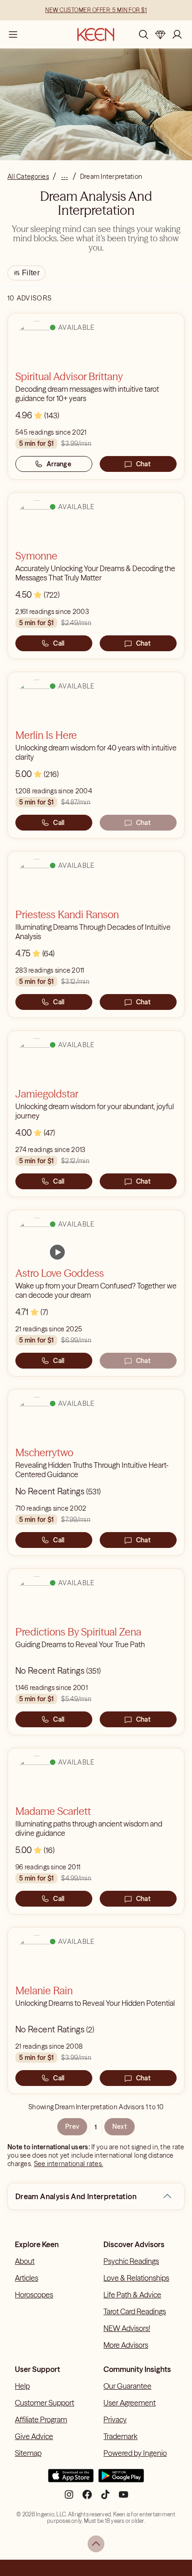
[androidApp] (121, 2480)
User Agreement (130, 2403)
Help (22, 2386)
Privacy (115, 2419)
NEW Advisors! (127, 2328)
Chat (143, 464)
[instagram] (69, 2498)
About (25, 2261)
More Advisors (126, 2345)
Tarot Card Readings (135, 2311)
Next (120, 2126)
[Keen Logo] (96, 34)
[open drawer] (13, 34)
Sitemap (28, 2453)
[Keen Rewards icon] (160, 34)
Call (59, 643)
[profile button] (177, 34)
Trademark (120, 2436)
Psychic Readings (131, 2261)
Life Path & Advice (132, 2295)
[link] (57, 1252)
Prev (72, 2126)
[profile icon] (177, 34)
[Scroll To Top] (96, 2544)
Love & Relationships (136, 2278)
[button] (167, 2196)
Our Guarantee (127, 2386)
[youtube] (123, 2498)
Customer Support (45, 2403)
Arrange (59, 464)
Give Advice (34, 2436)
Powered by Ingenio (135, 2453)
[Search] (144, 34)
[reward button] (160, 34)
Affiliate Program (41, 2419)
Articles (27, 2278)
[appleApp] (71, 2480)
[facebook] (87, 2498)
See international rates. (69, 2164)
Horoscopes (34, 2295)
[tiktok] (105, 2498)
